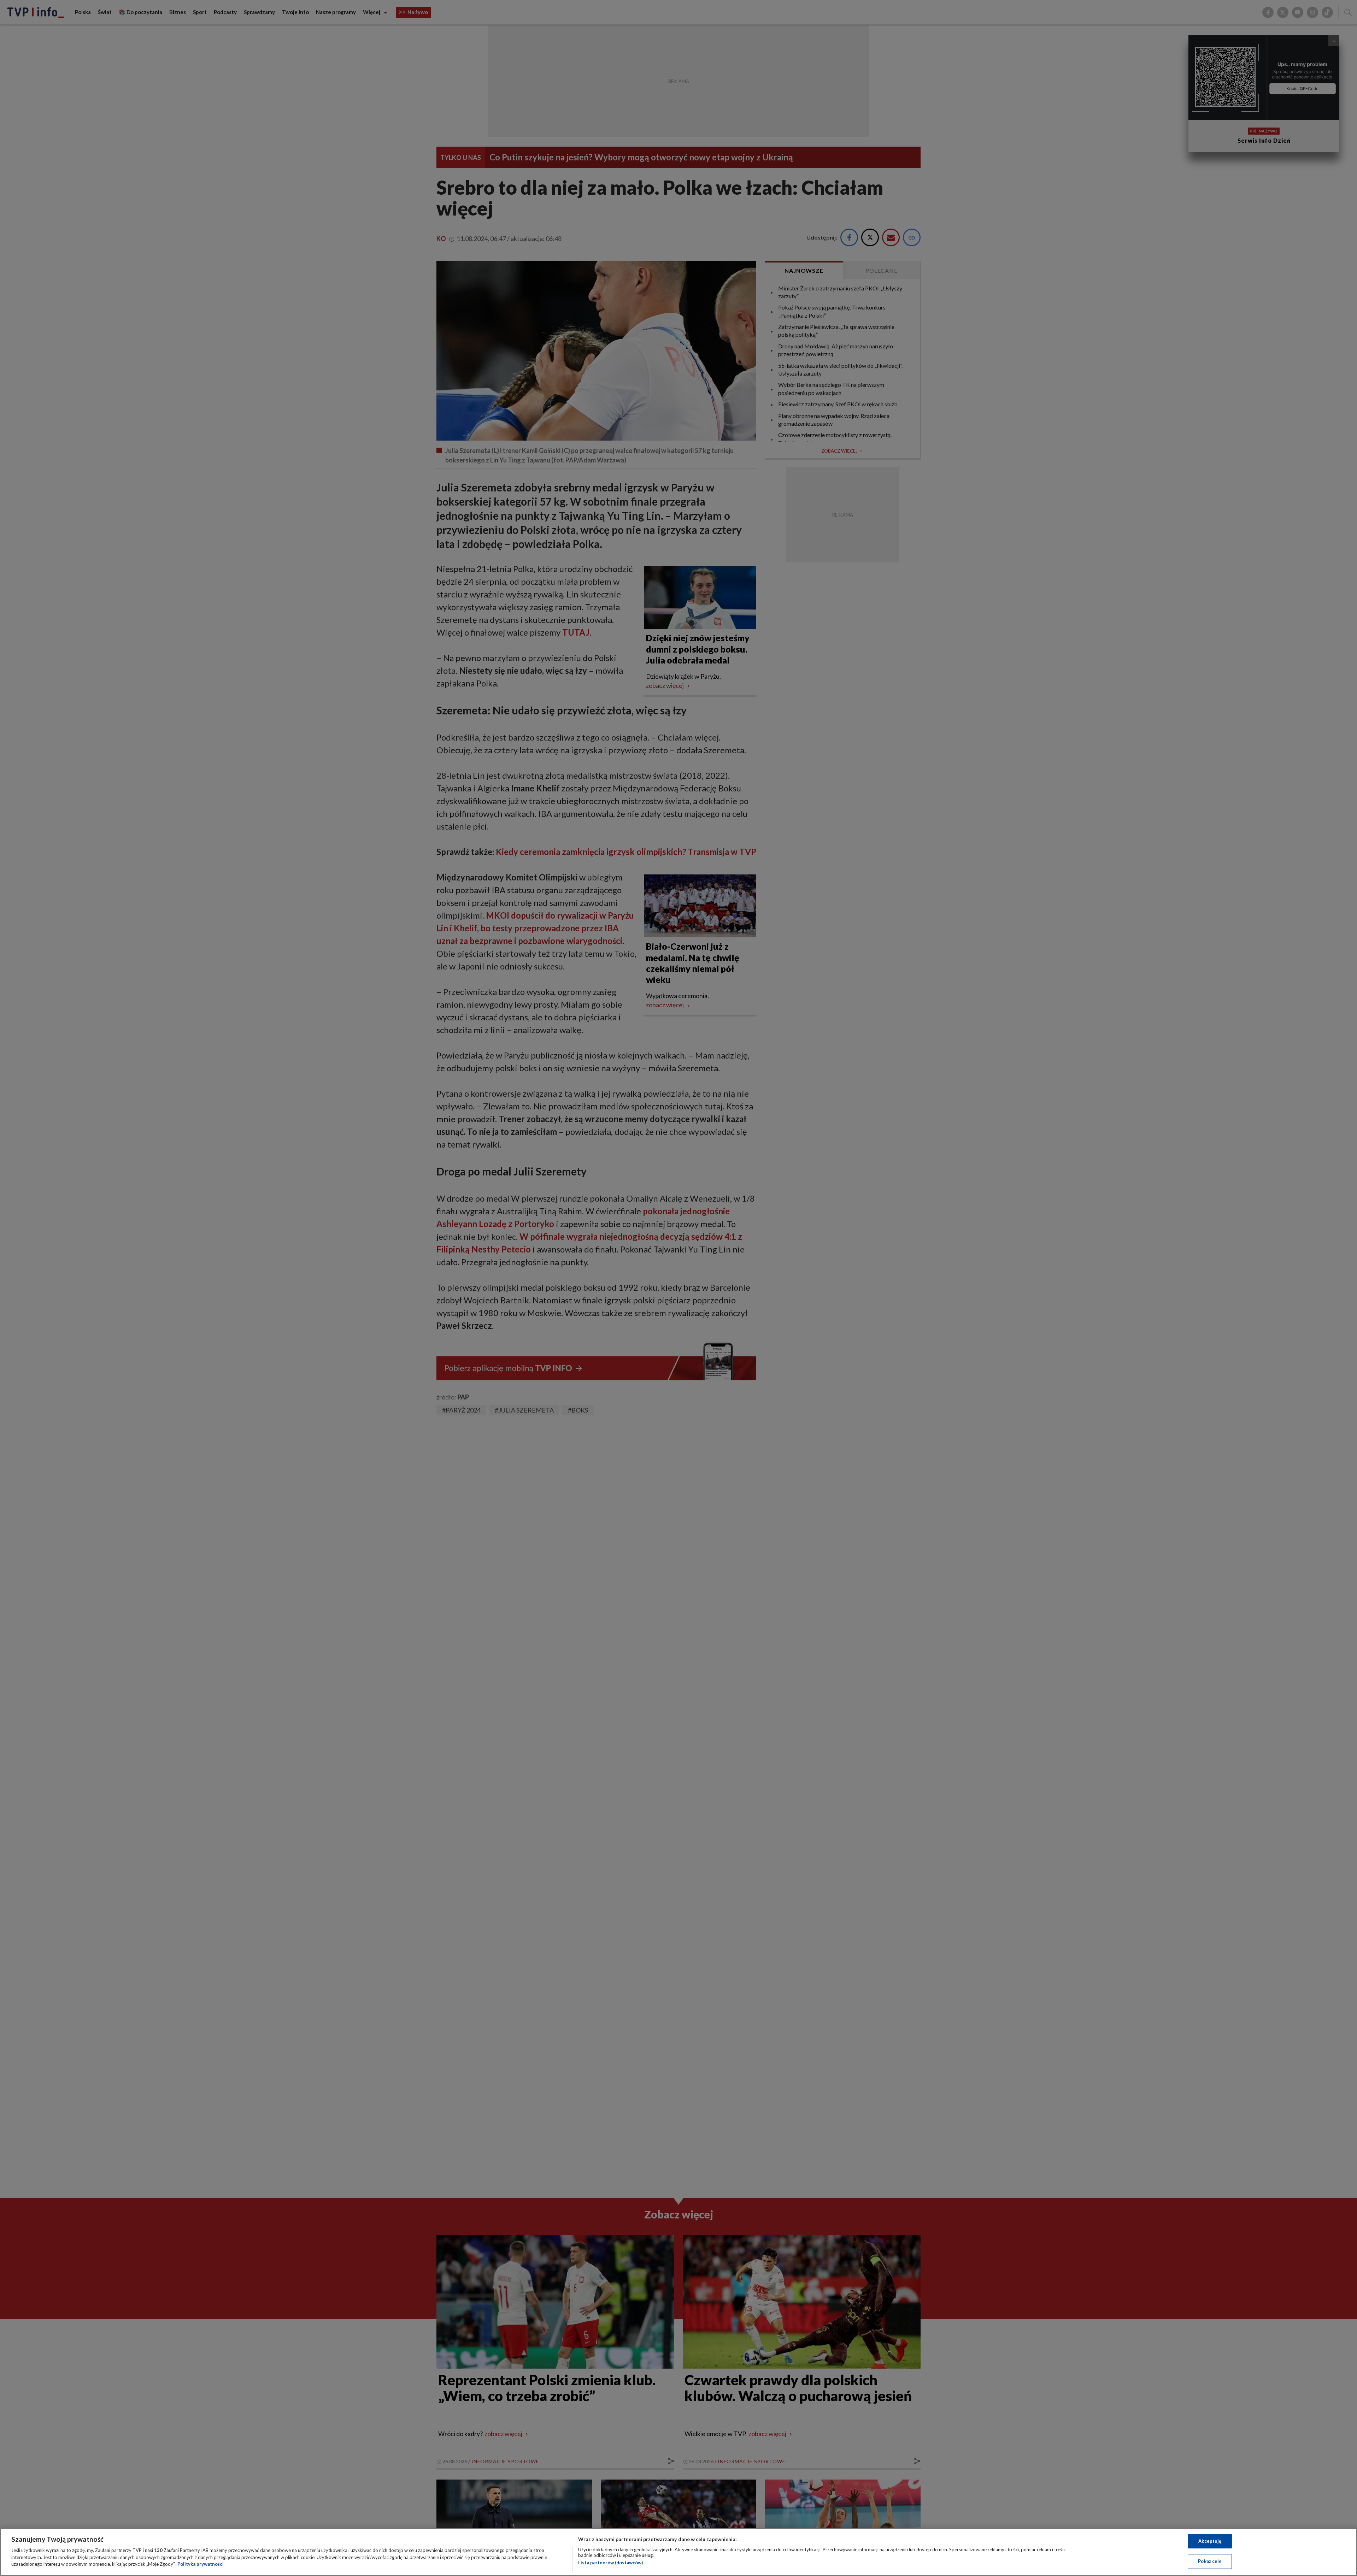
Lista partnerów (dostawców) (610, 2563)
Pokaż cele (1210, 2561)
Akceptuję (1210, 2541)
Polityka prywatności (201, 2564)
